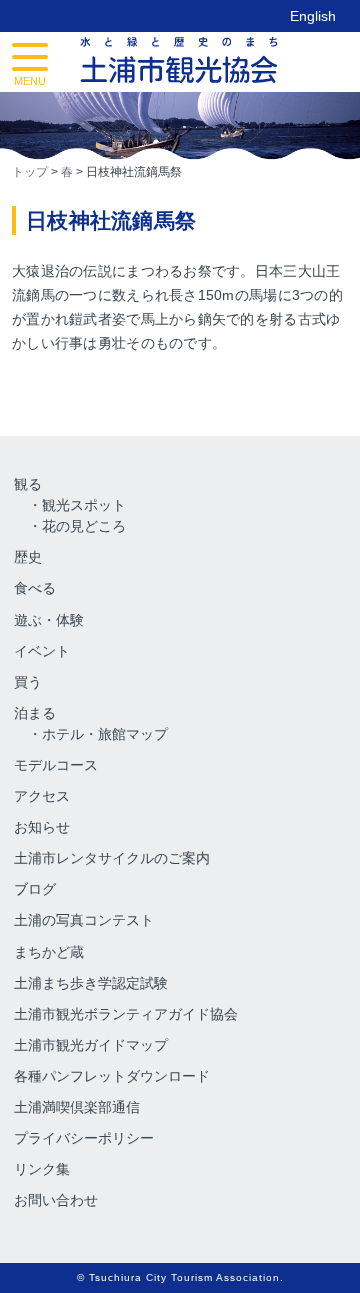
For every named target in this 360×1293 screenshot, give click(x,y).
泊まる (35, 713)
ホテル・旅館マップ (105, 734)
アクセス (42, 796)
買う (28, 682)
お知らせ (42, 827)
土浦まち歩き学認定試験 (91, 983)
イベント (42, 651)
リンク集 (42, 1169)
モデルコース (56, 765)
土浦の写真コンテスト (84, 920)
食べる (35, 588)
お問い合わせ (56, 1200)
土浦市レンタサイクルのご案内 (112, 858)
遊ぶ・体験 (49, 620)
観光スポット (84, 505)
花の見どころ (84, 526)
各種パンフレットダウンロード (112, 1076)
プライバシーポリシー (84, 1138)
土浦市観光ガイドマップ (91, 1045)
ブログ (35, 889)
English (313, 16)
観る (28, 484)
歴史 (28, 557)
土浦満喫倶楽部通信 (77, 1107)
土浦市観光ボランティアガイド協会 (126, 1014)
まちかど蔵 (49, 952)
